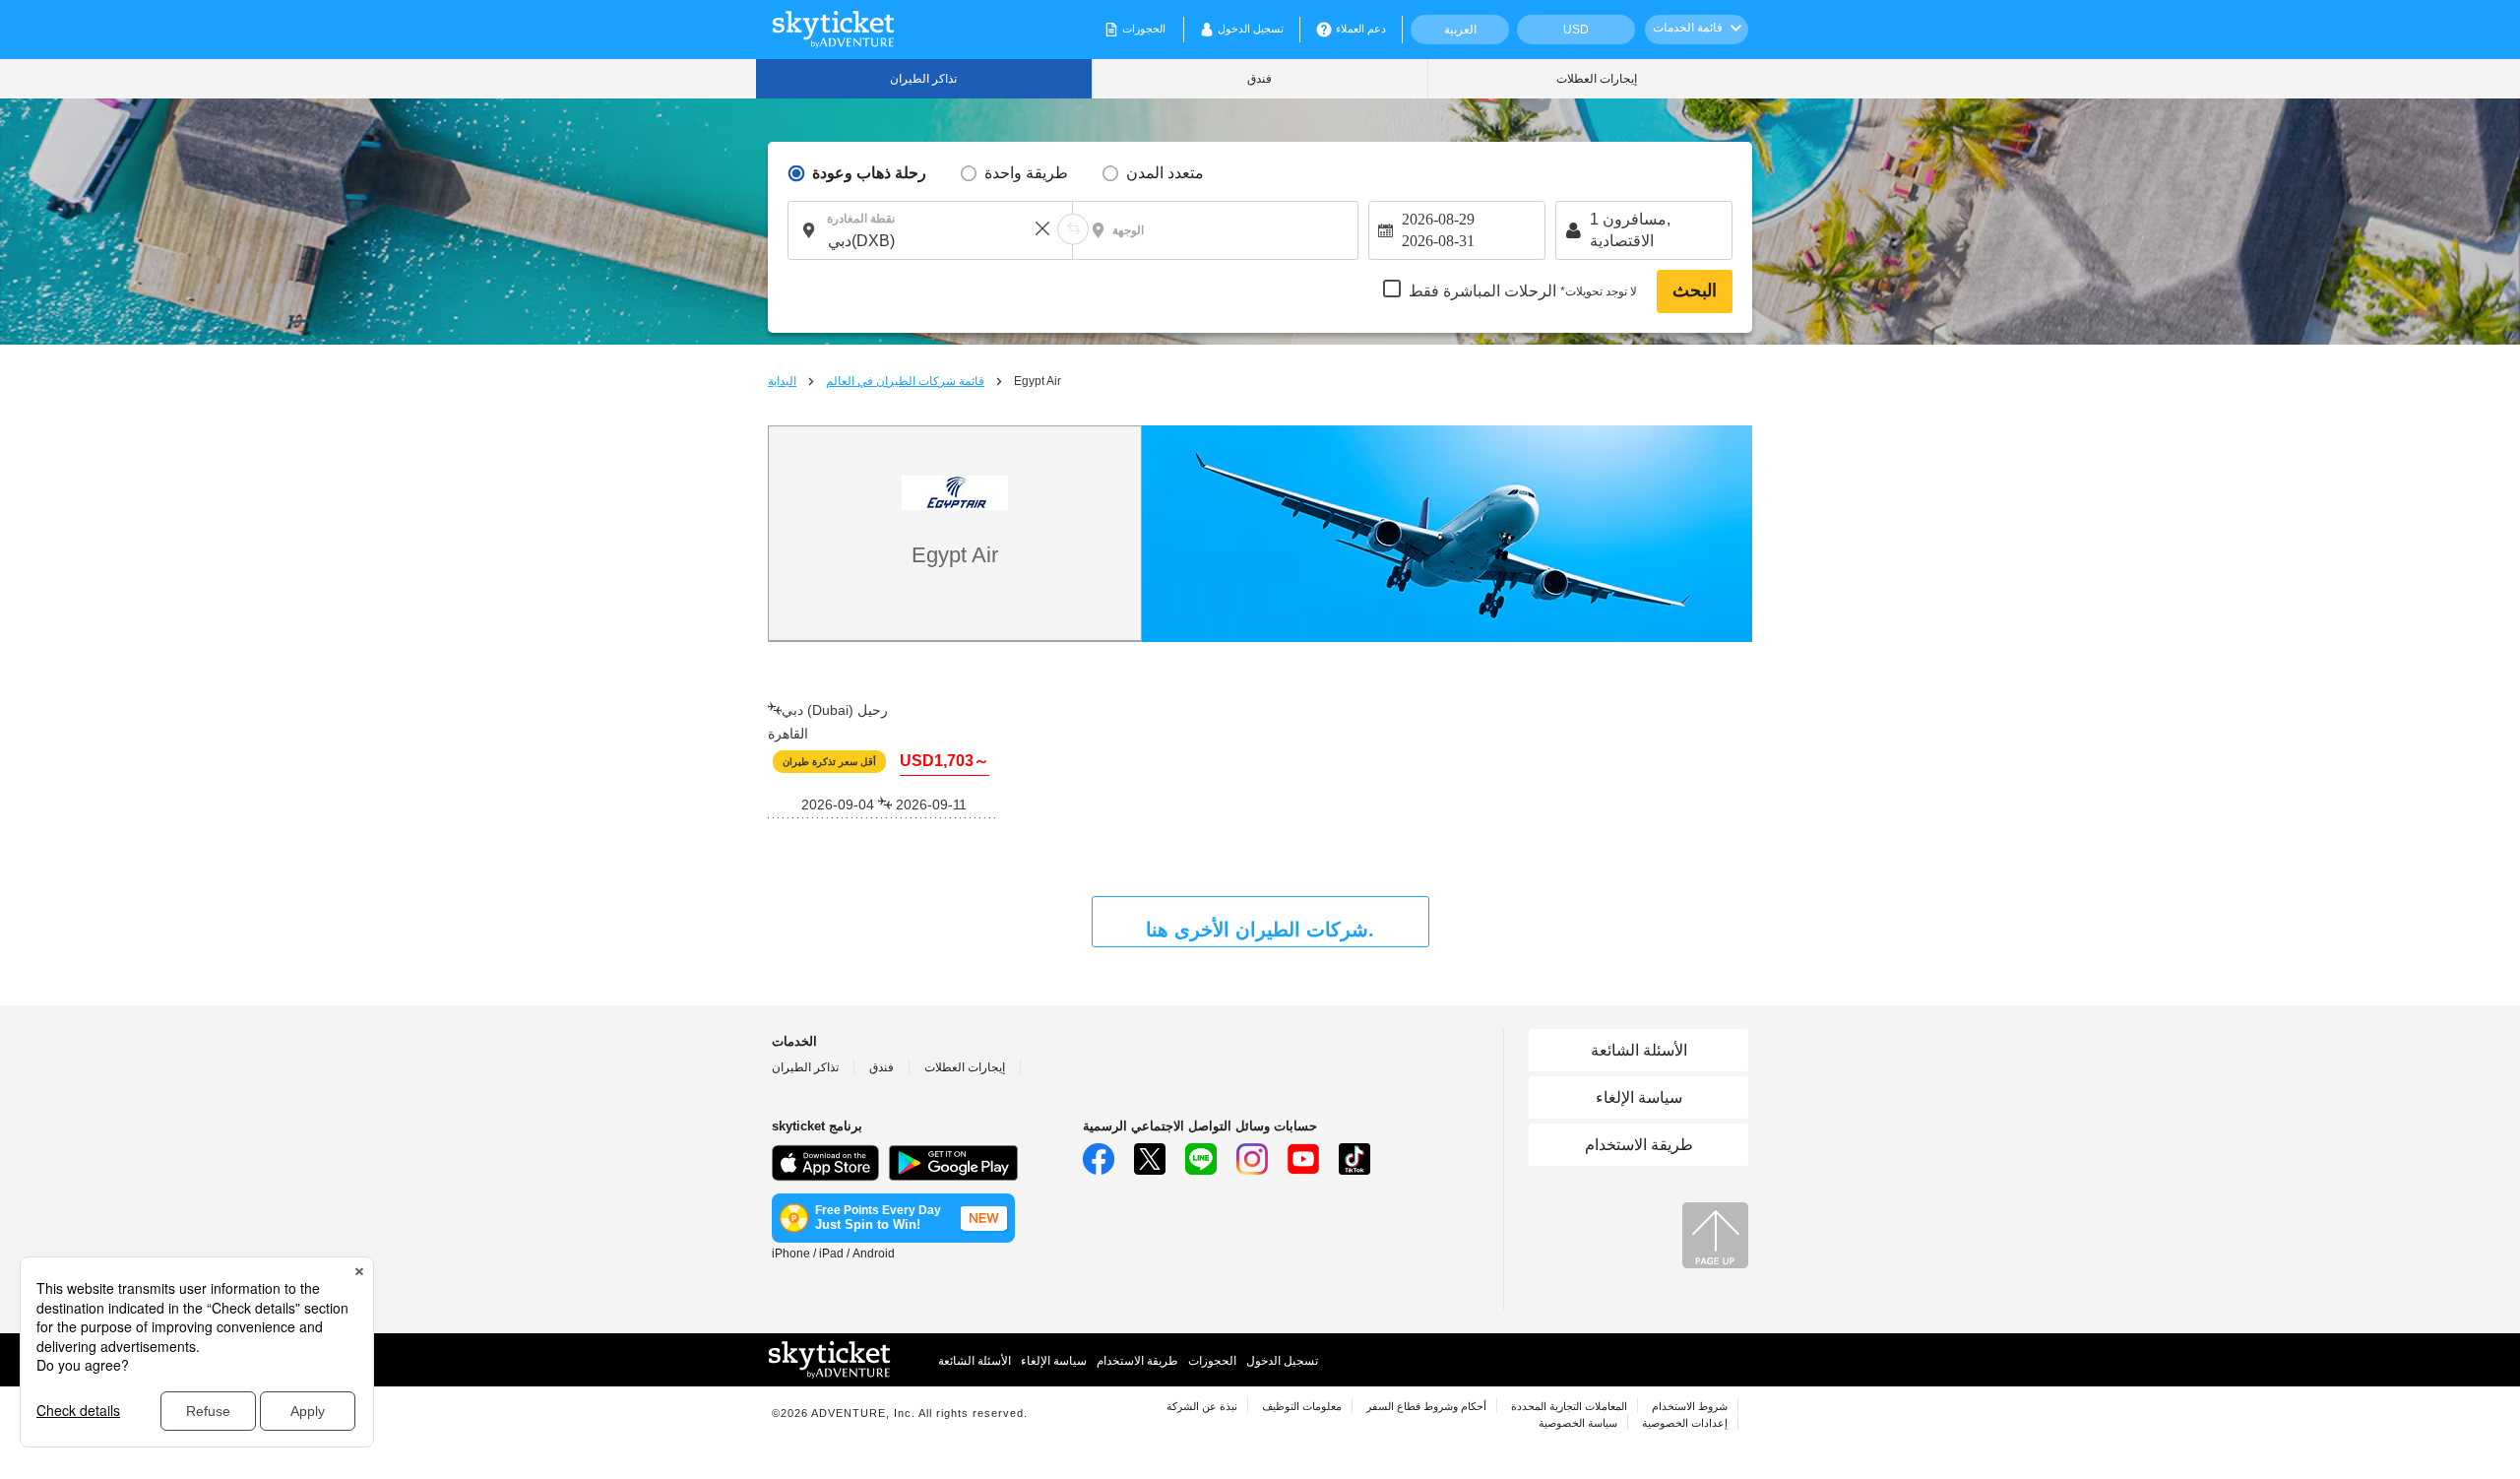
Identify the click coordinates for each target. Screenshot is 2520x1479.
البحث (1695, 290)
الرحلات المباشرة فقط (1523, 291)
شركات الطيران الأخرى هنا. (1260, 930)
